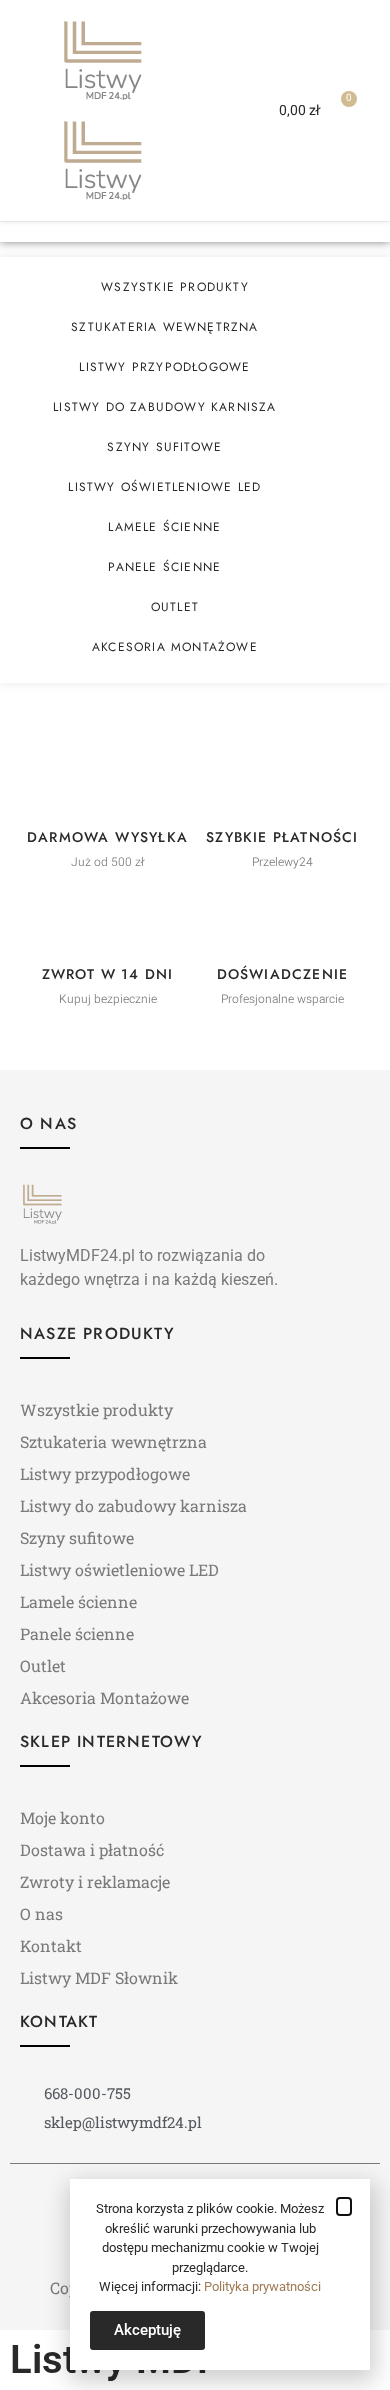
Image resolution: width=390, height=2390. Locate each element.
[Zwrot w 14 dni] (108, 923)
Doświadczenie (283, 974)
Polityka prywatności (262, 2286)
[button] (211, 110)
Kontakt (51, 1945)
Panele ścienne (164, 567)
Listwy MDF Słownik (99, 1977)
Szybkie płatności (282, 837)
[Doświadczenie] (283, 923)
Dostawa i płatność (92, 1849)
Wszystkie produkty (175, 287)
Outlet (175, 607)
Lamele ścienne (164, 527)
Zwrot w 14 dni (108, 974)
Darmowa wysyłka (107, 837)
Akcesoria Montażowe (175, 647)
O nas (41, 1913)
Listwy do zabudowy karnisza (164, 407)
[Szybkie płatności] (283, 786)
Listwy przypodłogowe (164, 367)
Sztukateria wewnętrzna (164, 327)
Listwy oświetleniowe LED (164, 487)
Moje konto (62, 1817)
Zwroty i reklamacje (95, 1881)
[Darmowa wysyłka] (108, 786)
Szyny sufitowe (164, 447)
